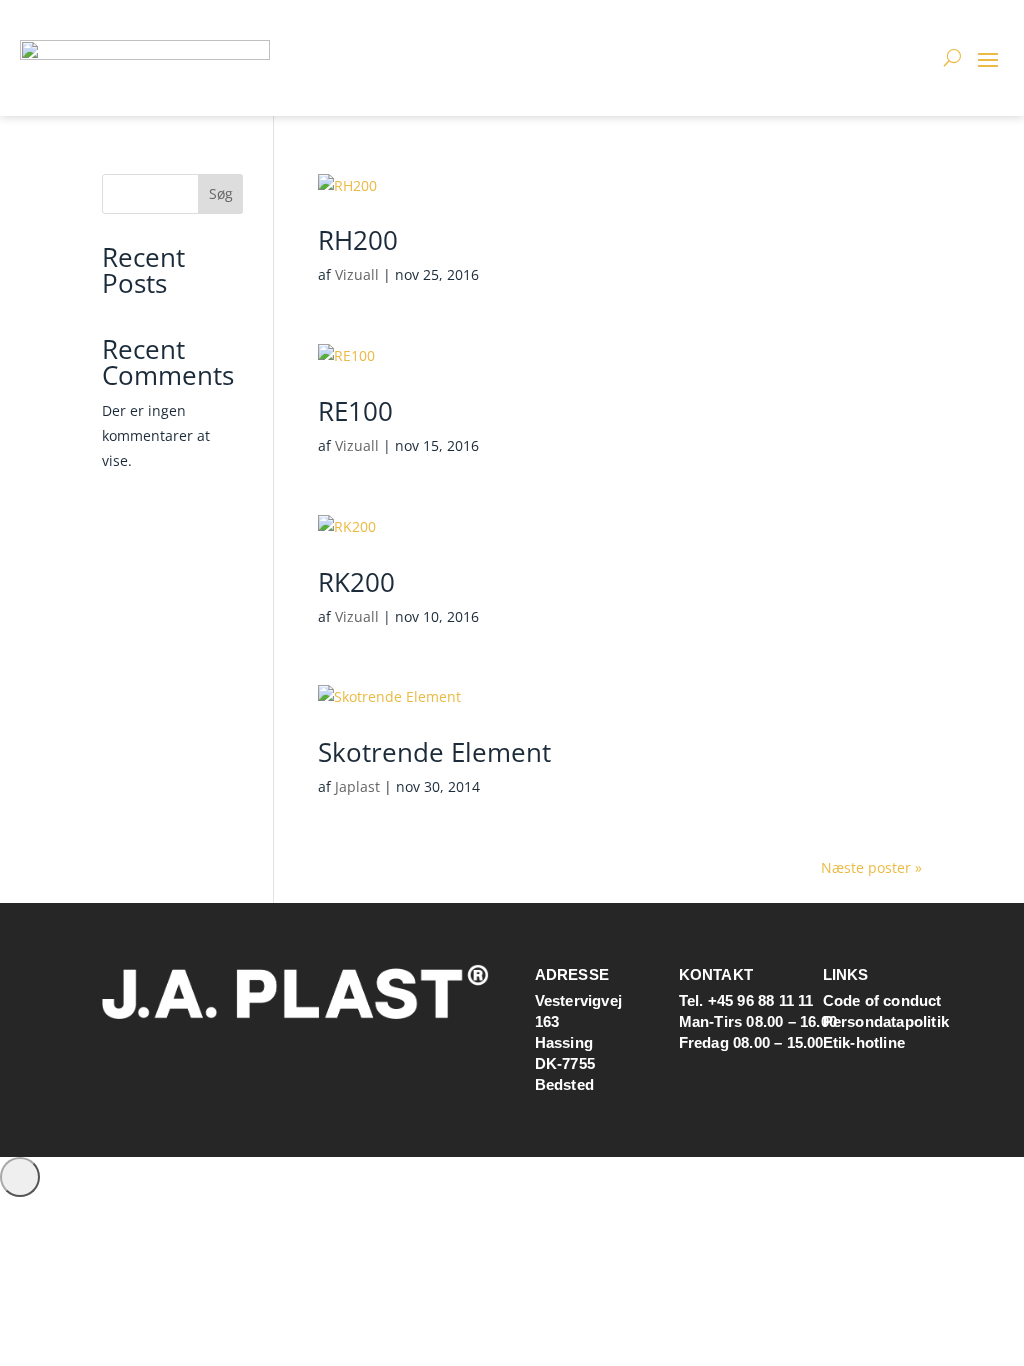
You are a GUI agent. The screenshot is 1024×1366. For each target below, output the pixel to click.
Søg (221, 193)
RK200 (356, 582)
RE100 (355, 411)
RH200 (358, 240)
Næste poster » (871, 867)
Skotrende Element (434, 752)
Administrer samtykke (20, 1177)
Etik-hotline (864, 1042)
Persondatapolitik (886, 1021)
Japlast (357, 786)
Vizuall (357, 274)
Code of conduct (882, 1000)
